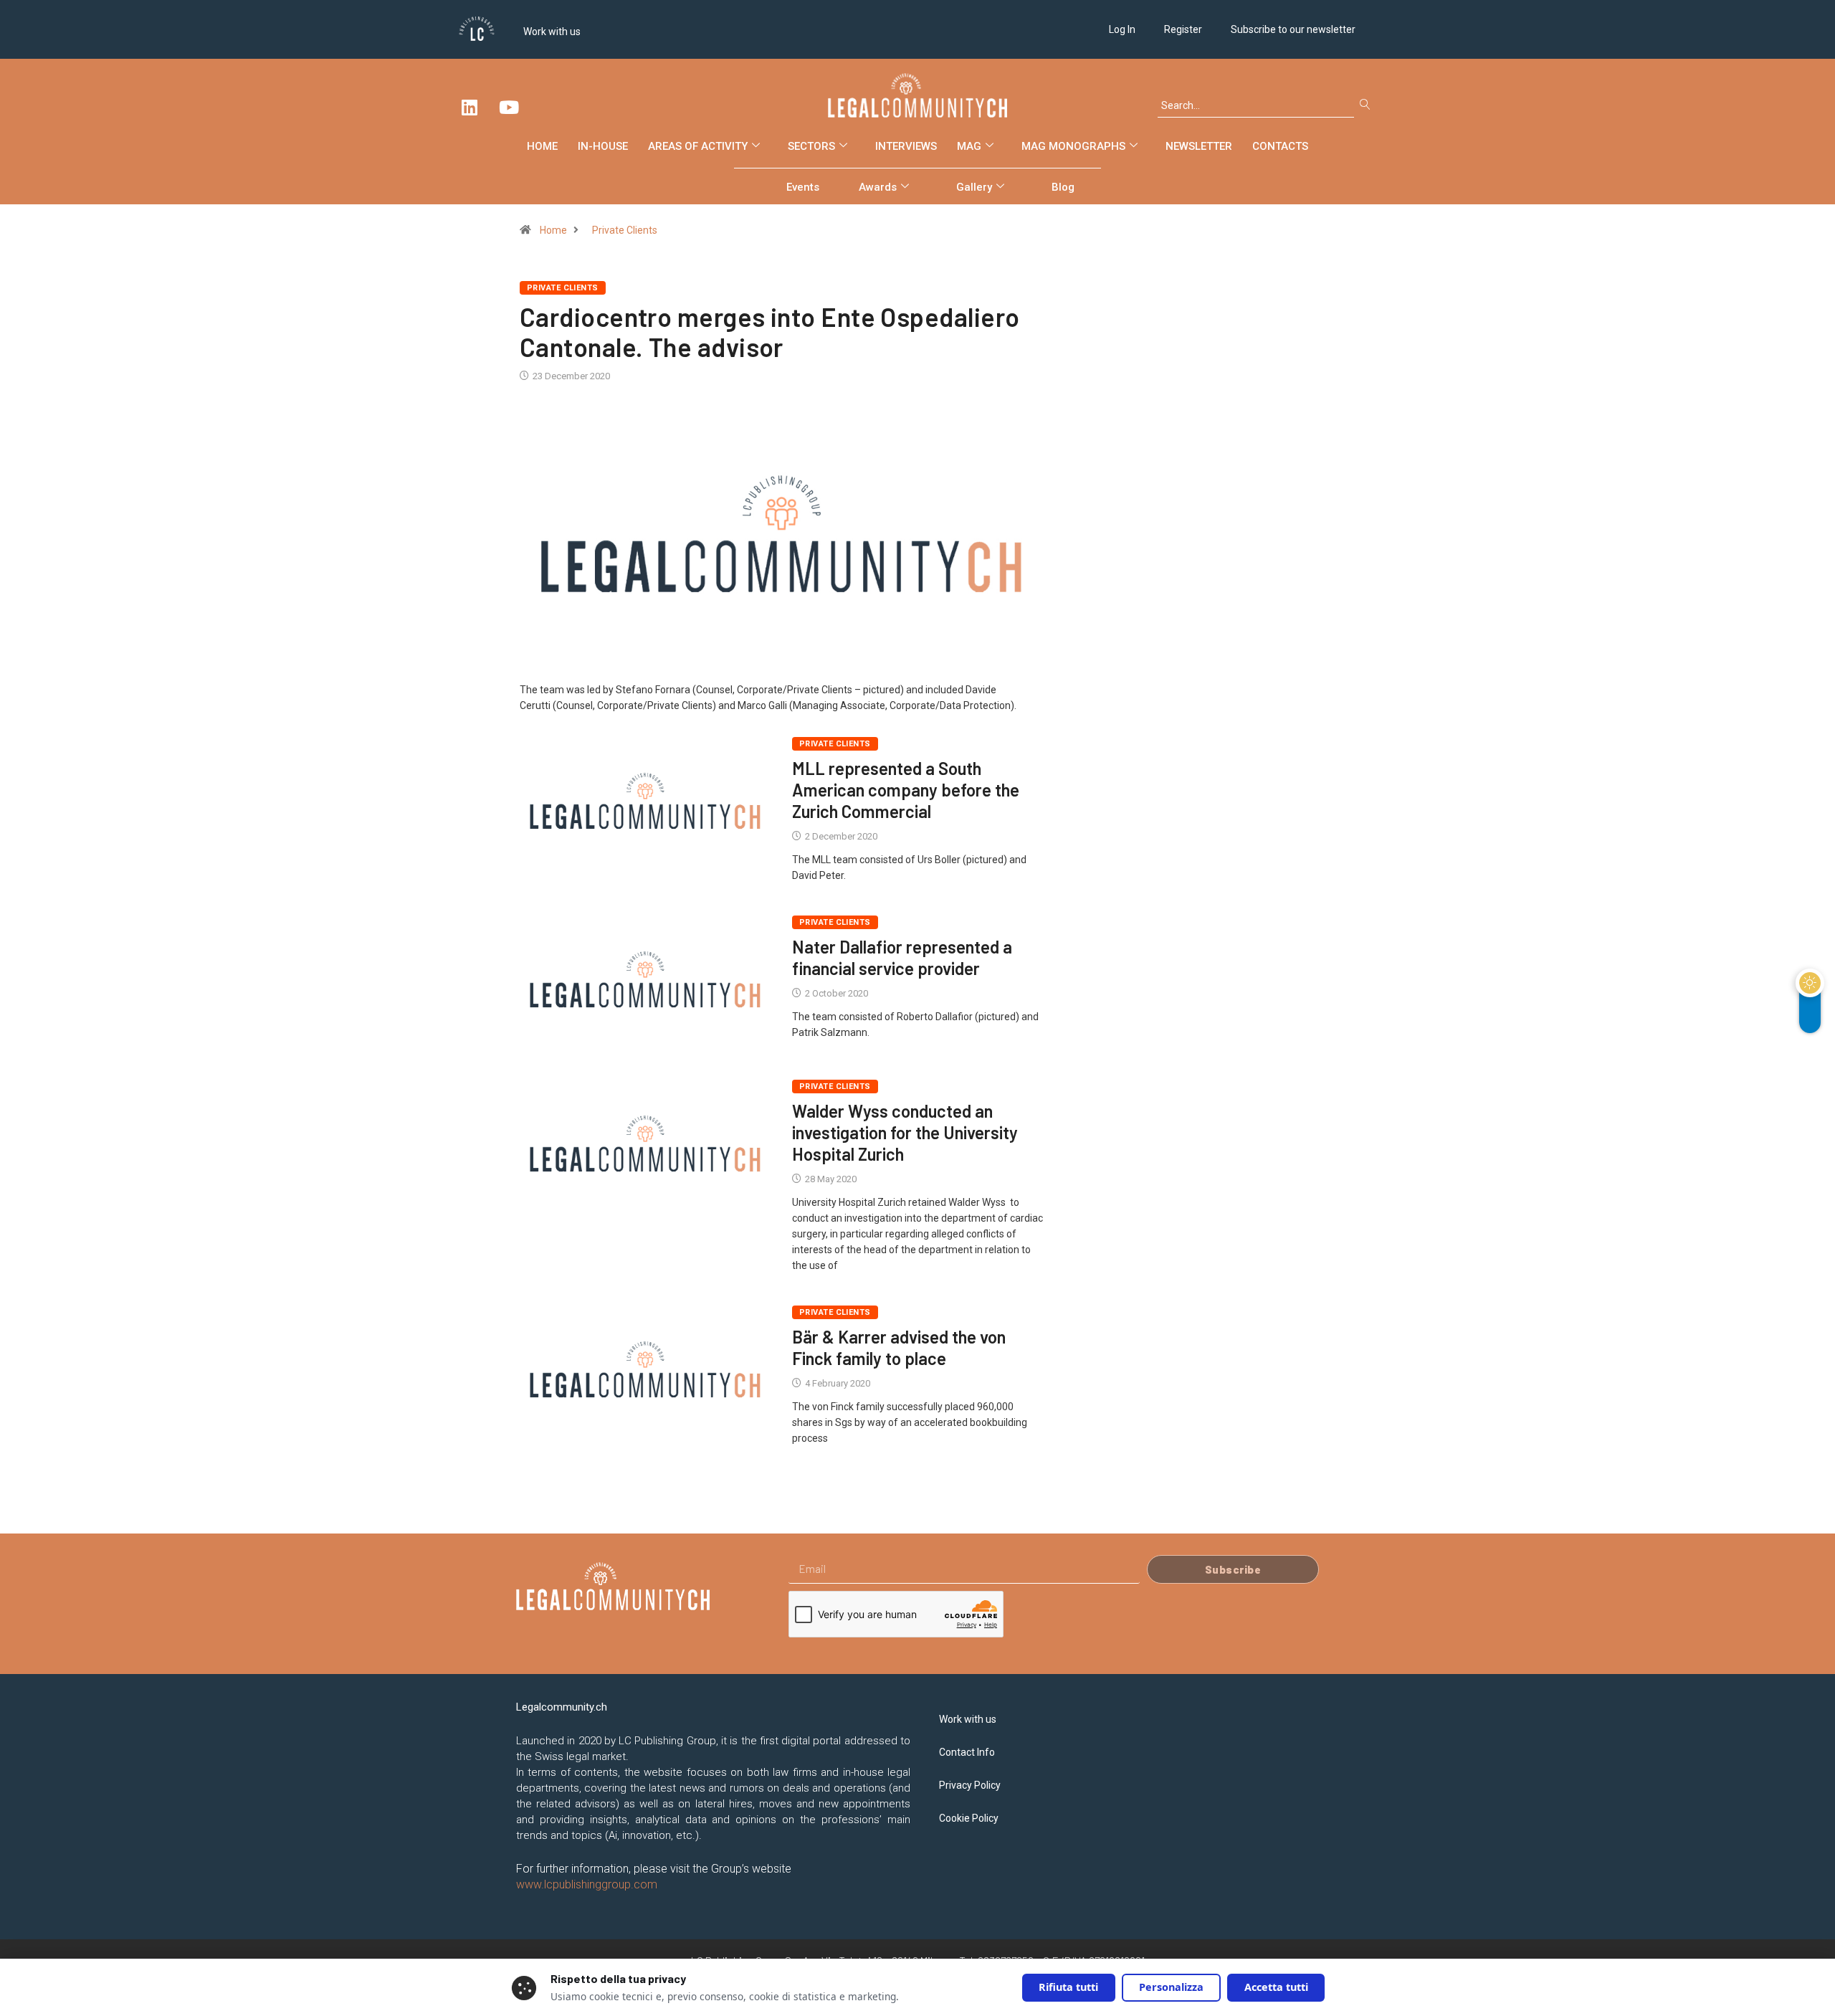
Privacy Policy (970, 1785)
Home (542, 146)
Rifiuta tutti (1068, 1987)
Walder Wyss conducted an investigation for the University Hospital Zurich (905, 1132)
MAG (969, 146)
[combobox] (1256, 105)
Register (1183, 29)
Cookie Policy (969, 1818)
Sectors (811, 146)
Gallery (974, 187)
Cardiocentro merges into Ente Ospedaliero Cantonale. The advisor (769, 332)
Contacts (1280, 146)
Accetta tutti (1276, 1987)
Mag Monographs (1073, 146)
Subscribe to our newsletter (1293, 29)
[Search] (1368, 105)
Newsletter (1199, 146)
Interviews (906, 146)
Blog (1063, 187)
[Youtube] (509, 107)
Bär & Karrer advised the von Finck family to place (899, 1347)
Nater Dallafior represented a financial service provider (902, 957)
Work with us (552, 32)
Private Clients (625, 230)
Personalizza (1171, 1987)
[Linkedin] (470, 107)
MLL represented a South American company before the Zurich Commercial (906, 790)
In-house (603, 146)
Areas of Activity (698, 146)
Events (803, 187)
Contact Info (967, 1752)
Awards (878, 187)
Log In (1122, 29)
